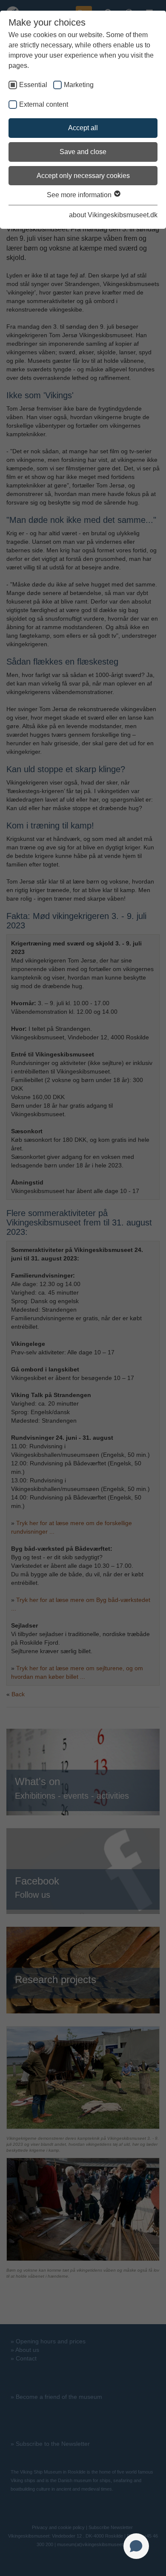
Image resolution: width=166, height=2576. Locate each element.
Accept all (83, 128)
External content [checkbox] (44, 104)
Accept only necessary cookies (83, 176)
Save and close (83, 152)
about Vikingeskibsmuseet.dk (113, 215)
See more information (80, 195)
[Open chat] (136, 2546)
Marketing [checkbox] (79, 85)
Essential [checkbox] (33, 85)
